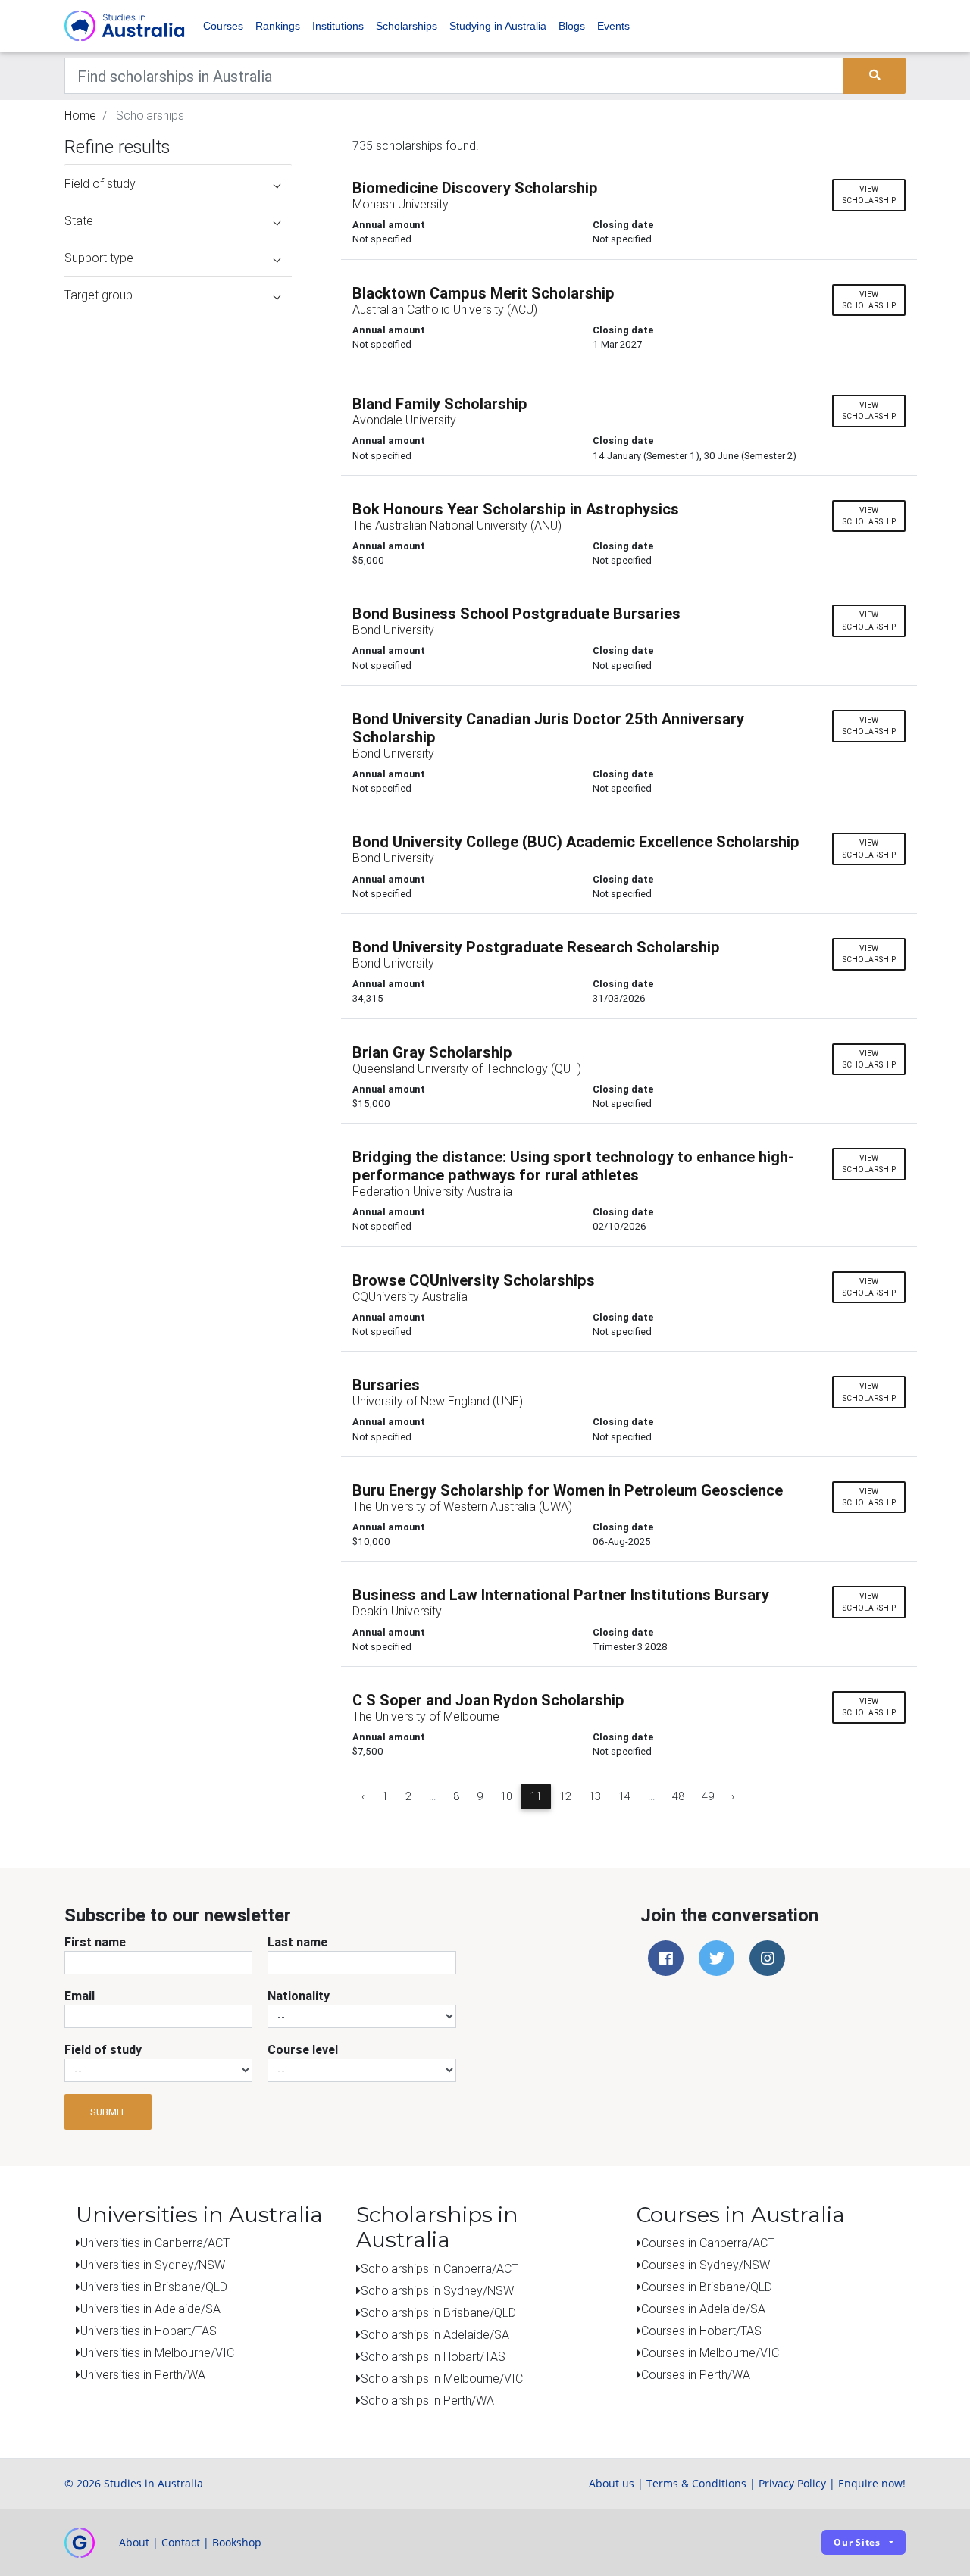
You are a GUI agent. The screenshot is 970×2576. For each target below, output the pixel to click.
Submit (108, 2112)
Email (80, 1996)
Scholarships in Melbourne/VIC (442, 2378)
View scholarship (869, 195)
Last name (297, 1942)
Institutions (338, 26)
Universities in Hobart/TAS (149, 2331)
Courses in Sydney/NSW (706, 2265)
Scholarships (407, 26)
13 (595, 1796)
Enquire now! (872, 2483)
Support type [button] (99, 258)
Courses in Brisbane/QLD (707, 2287)
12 (565, 1796)
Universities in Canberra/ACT (155, 2243)
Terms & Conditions (696, 2483)
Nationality (299, 1996)
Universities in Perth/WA (143, 2374)
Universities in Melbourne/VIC (157, 2352)
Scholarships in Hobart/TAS (433, 2356)
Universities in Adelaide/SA (150, 2309)
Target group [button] (99, 295)
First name (95, 1942)
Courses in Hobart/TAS (701, 2331)
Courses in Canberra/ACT (708, 2243)
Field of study (103, 2049)
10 (506, 1796)
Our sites (857, 2542)
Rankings (278, 26)
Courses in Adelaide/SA (703, 2309)
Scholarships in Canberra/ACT (440, 2268)
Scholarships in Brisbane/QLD (438, 2312)
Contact (181, 2542)
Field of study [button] (100, 183)
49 (708, 1796)
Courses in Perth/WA (696, 2374)
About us (612, 2483)
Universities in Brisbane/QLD (154, 2287)
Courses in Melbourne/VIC (710, 2352)
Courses (223, 26)
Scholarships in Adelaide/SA (435, 2334)
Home (80, 115)
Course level (303, 2049)
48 (678, 1796)
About (134, 2542)
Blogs (572, 26)
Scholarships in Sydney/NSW (437, 2290)
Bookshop (237, 2542)
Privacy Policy (792, 2483)
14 (624, 1796)
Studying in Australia (498, 26)
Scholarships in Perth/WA (427, 2400)
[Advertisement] (178, 408)
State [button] (79, 220)
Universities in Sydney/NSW (153, 2265)
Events (613, 26)
